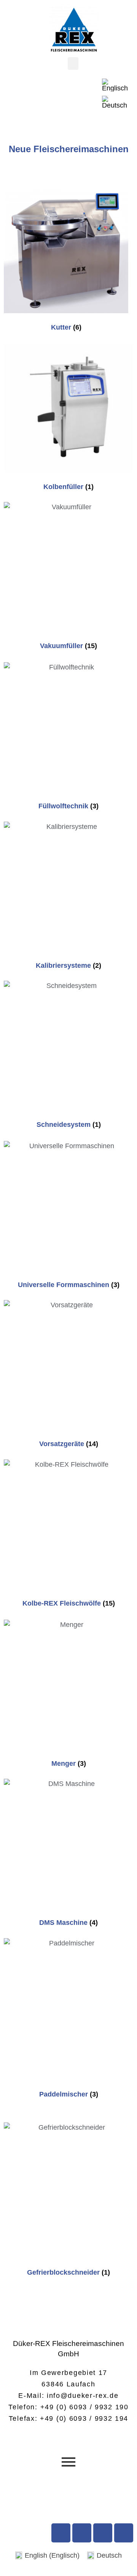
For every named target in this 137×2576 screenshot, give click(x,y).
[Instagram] (103, 2533)
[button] (73, 64)
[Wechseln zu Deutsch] (115, 102)
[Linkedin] (124, 2533)
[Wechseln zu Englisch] (115, 85)
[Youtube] (82, 2533)
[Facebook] (61, 2533)
